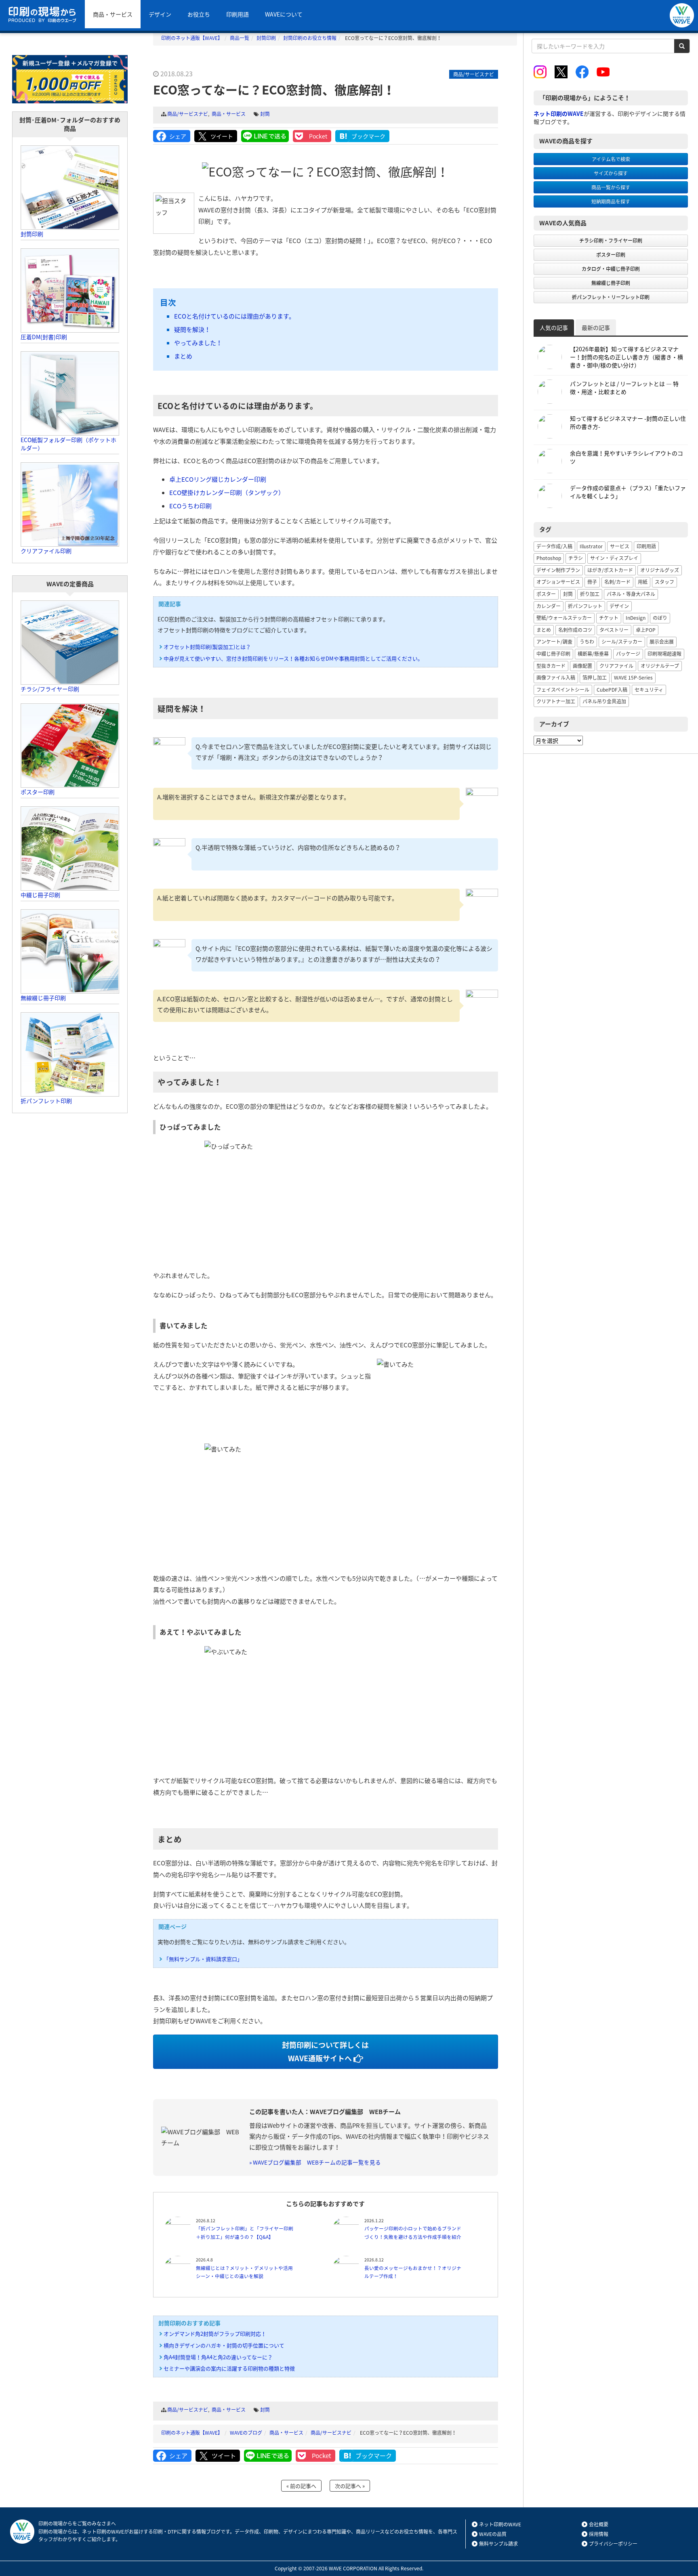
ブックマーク (368, 136)
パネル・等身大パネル (631, 594)
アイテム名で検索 (611, 159)
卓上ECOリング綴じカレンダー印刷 (218, 479)
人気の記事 (554, 327)
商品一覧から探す (611, 187)
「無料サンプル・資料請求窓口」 (203, 1959)
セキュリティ (649, 690)
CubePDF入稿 (612, 690)
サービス (620, 546)
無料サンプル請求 (498, 2544)
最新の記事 (596, 327)
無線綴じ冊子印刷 (43, 998)
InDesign (636, 618)
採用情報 (599, 2534)
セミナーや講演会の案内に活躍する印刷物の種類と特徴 (229, 2368)
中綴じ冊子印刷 (40, 895)
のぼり (660, 618)
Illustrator (591, 546)
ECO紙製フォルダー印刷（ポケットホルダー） (68, 444)
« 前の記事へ (301, 2486)
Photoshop (549, 558)
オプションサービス (558, 582)
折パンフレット (585, 606)
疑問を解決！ (192, 329)
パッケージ (628, 654)
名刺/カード (617, 582)
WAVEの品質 (493, 2534)
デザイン (160, 14)
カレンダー (549, 606)
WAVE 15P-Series (633, 678)
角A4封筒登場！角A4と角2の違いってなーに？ (218, 2357)
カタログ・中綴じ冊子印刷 (611, 269)
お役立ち (199, 14)
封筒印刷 (32, 234)
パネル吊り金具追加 (604, 701)
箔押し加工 (595, 678)
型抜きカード (551, 666)
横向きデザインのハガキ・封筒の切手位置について (224, 2345)
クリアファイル (616, 666)
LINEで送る (265, 136)
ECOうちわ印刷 (190, 506)
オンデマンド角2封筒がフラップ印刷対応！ (215, 2334)
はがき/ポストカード (610, 570)
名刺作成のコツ (575, 630)
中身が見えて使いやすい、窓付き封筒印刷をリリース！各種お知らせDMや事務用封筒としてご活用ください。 (293, 658)
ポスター (546, 594)
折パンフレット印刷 (46, 1101)
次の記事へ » (350, 2486)
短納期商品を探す (611, 201)
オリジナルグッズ (660, 570)
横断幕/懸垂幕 (593, 654)
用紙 (643, 582)
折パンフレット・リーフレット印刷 (611, 297)
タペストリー (614, 630)
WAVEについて (284, 14)
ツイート (222, 136)
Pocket (318, 136)
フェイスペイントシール (563, 690)
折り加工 (590, 594)
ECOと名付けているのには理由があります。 (234, 316)
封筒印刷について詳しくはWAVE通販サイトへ (325, 2051)
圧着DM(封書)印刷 (44, 337)
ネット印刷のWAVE (500, 2524)
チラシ (576, 558)
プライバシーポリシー (613, 2544)
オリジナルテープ (660, 666)
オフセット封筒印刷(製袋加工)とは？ (207, 647)
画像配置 (582, 666)
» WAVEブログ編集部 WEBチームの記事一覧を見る (315, 2162)
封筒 (265, 114)
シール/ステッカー (622, 642)
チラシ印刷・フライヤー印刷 (611, 241)
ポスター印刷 (38, 792)
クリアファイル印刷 (46, 551)
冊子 (592, 582)
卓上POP (646, 630)
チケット (609, 618)
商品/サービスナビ (188, 114)
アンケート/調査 (554, 642)
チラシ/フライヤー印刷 (50, 689)
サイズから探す (611, 173)
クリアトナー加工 (556, 701)
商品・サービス (113, 14)
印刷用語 (238, 14)
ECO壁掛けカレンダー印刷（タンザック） (227, 493)
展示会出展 (662, 642)
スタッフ (664, 582)
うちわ (587, 642)
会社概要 (599, 2524)
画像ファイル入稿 (556, 678)
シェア (178, 136)
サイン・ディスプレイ (614, 558)
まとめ (183, 356)
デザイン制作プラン (558, 570)
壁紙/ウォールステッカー (564, 618)
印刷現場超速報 (664, 654)
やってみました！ (198, 343)
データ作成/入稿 (554, 546)
